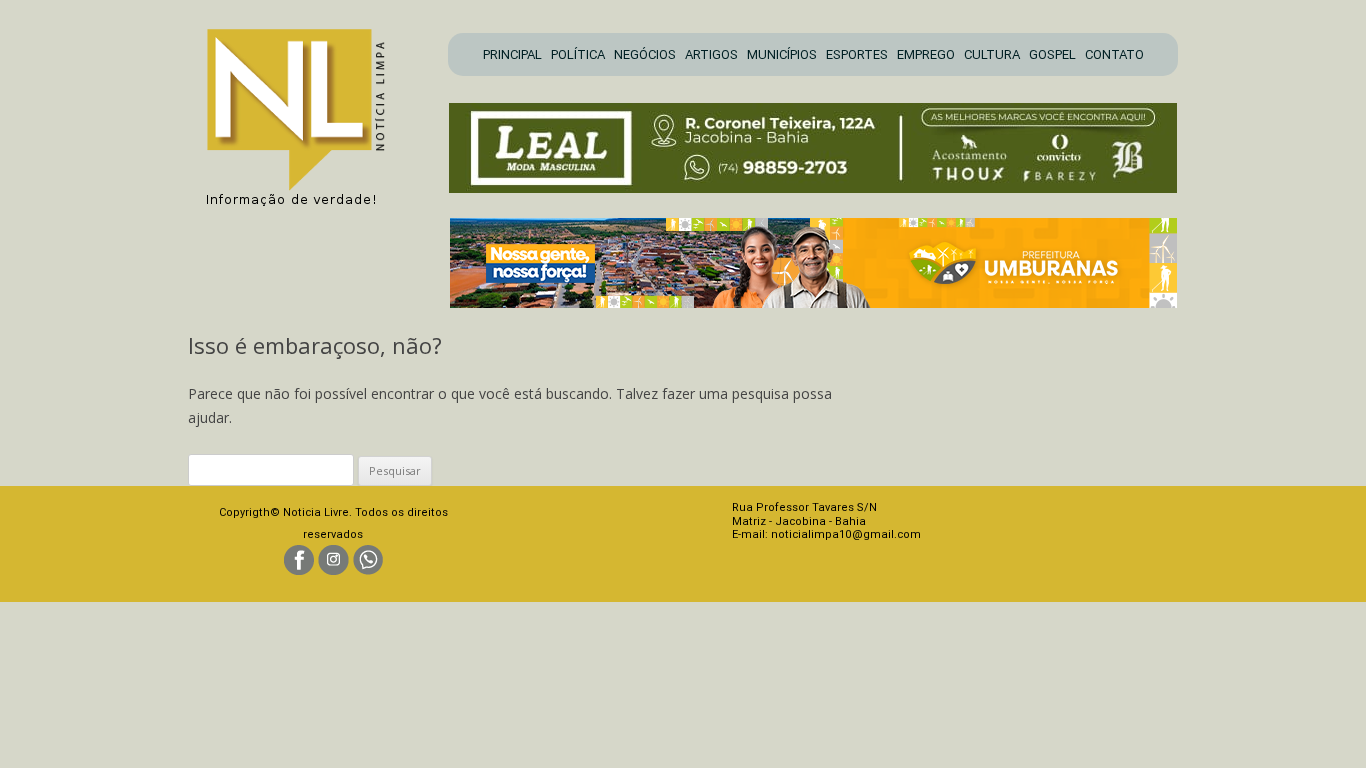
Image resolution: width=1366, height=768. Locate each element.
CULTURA (992, 54)
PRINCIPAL (512, 54)
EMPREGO (926, 54)
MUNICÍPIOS (782, 54)
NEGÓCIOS (645, 54)
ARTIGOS (711, 54)
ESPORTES (857, 54)
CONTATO (1114, 54)
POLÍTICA (578, 54)
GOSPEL (1052, 54)
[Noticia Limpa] (306, 111)
